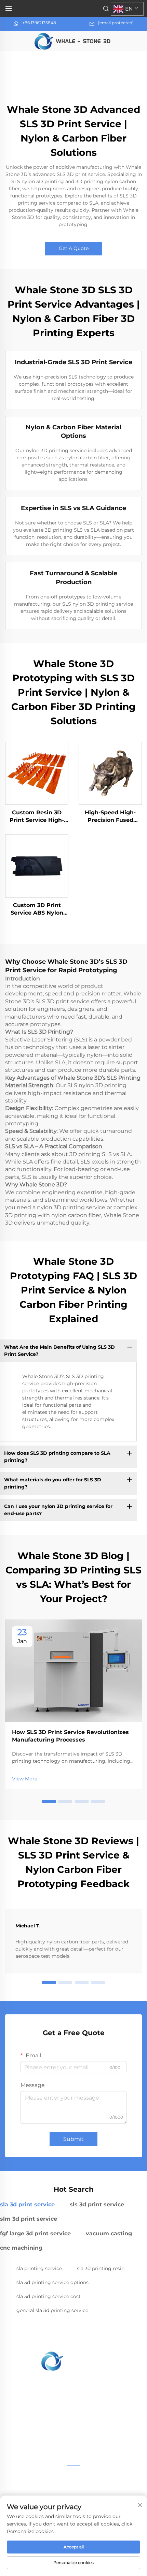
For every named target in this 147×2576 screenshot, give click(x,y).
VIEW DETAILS (37, 773)
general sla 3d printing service (52, 2310)
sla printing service (39, 2268)
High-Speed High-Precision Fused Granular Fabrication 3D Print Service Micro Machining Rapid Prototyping (110, 817)
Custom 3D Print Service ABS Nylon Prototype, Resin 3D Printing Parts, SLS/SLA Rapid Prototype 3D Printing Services (37, 909)
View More (25, 1779)
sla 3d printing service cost (49, 2296)
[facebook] (56, 2438)
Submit (73, 2139)
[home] (73, 40)
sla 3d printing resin (101, 2268)
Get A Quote (74, 248)
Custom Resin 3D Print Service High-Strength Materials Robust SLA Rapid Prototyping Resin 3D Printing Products (37, 817)
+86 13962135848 (39, 23)
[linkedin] (91, 2438)
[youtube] (73, 2438)
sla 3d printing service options (52, 2282)
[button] (49, 1802)
